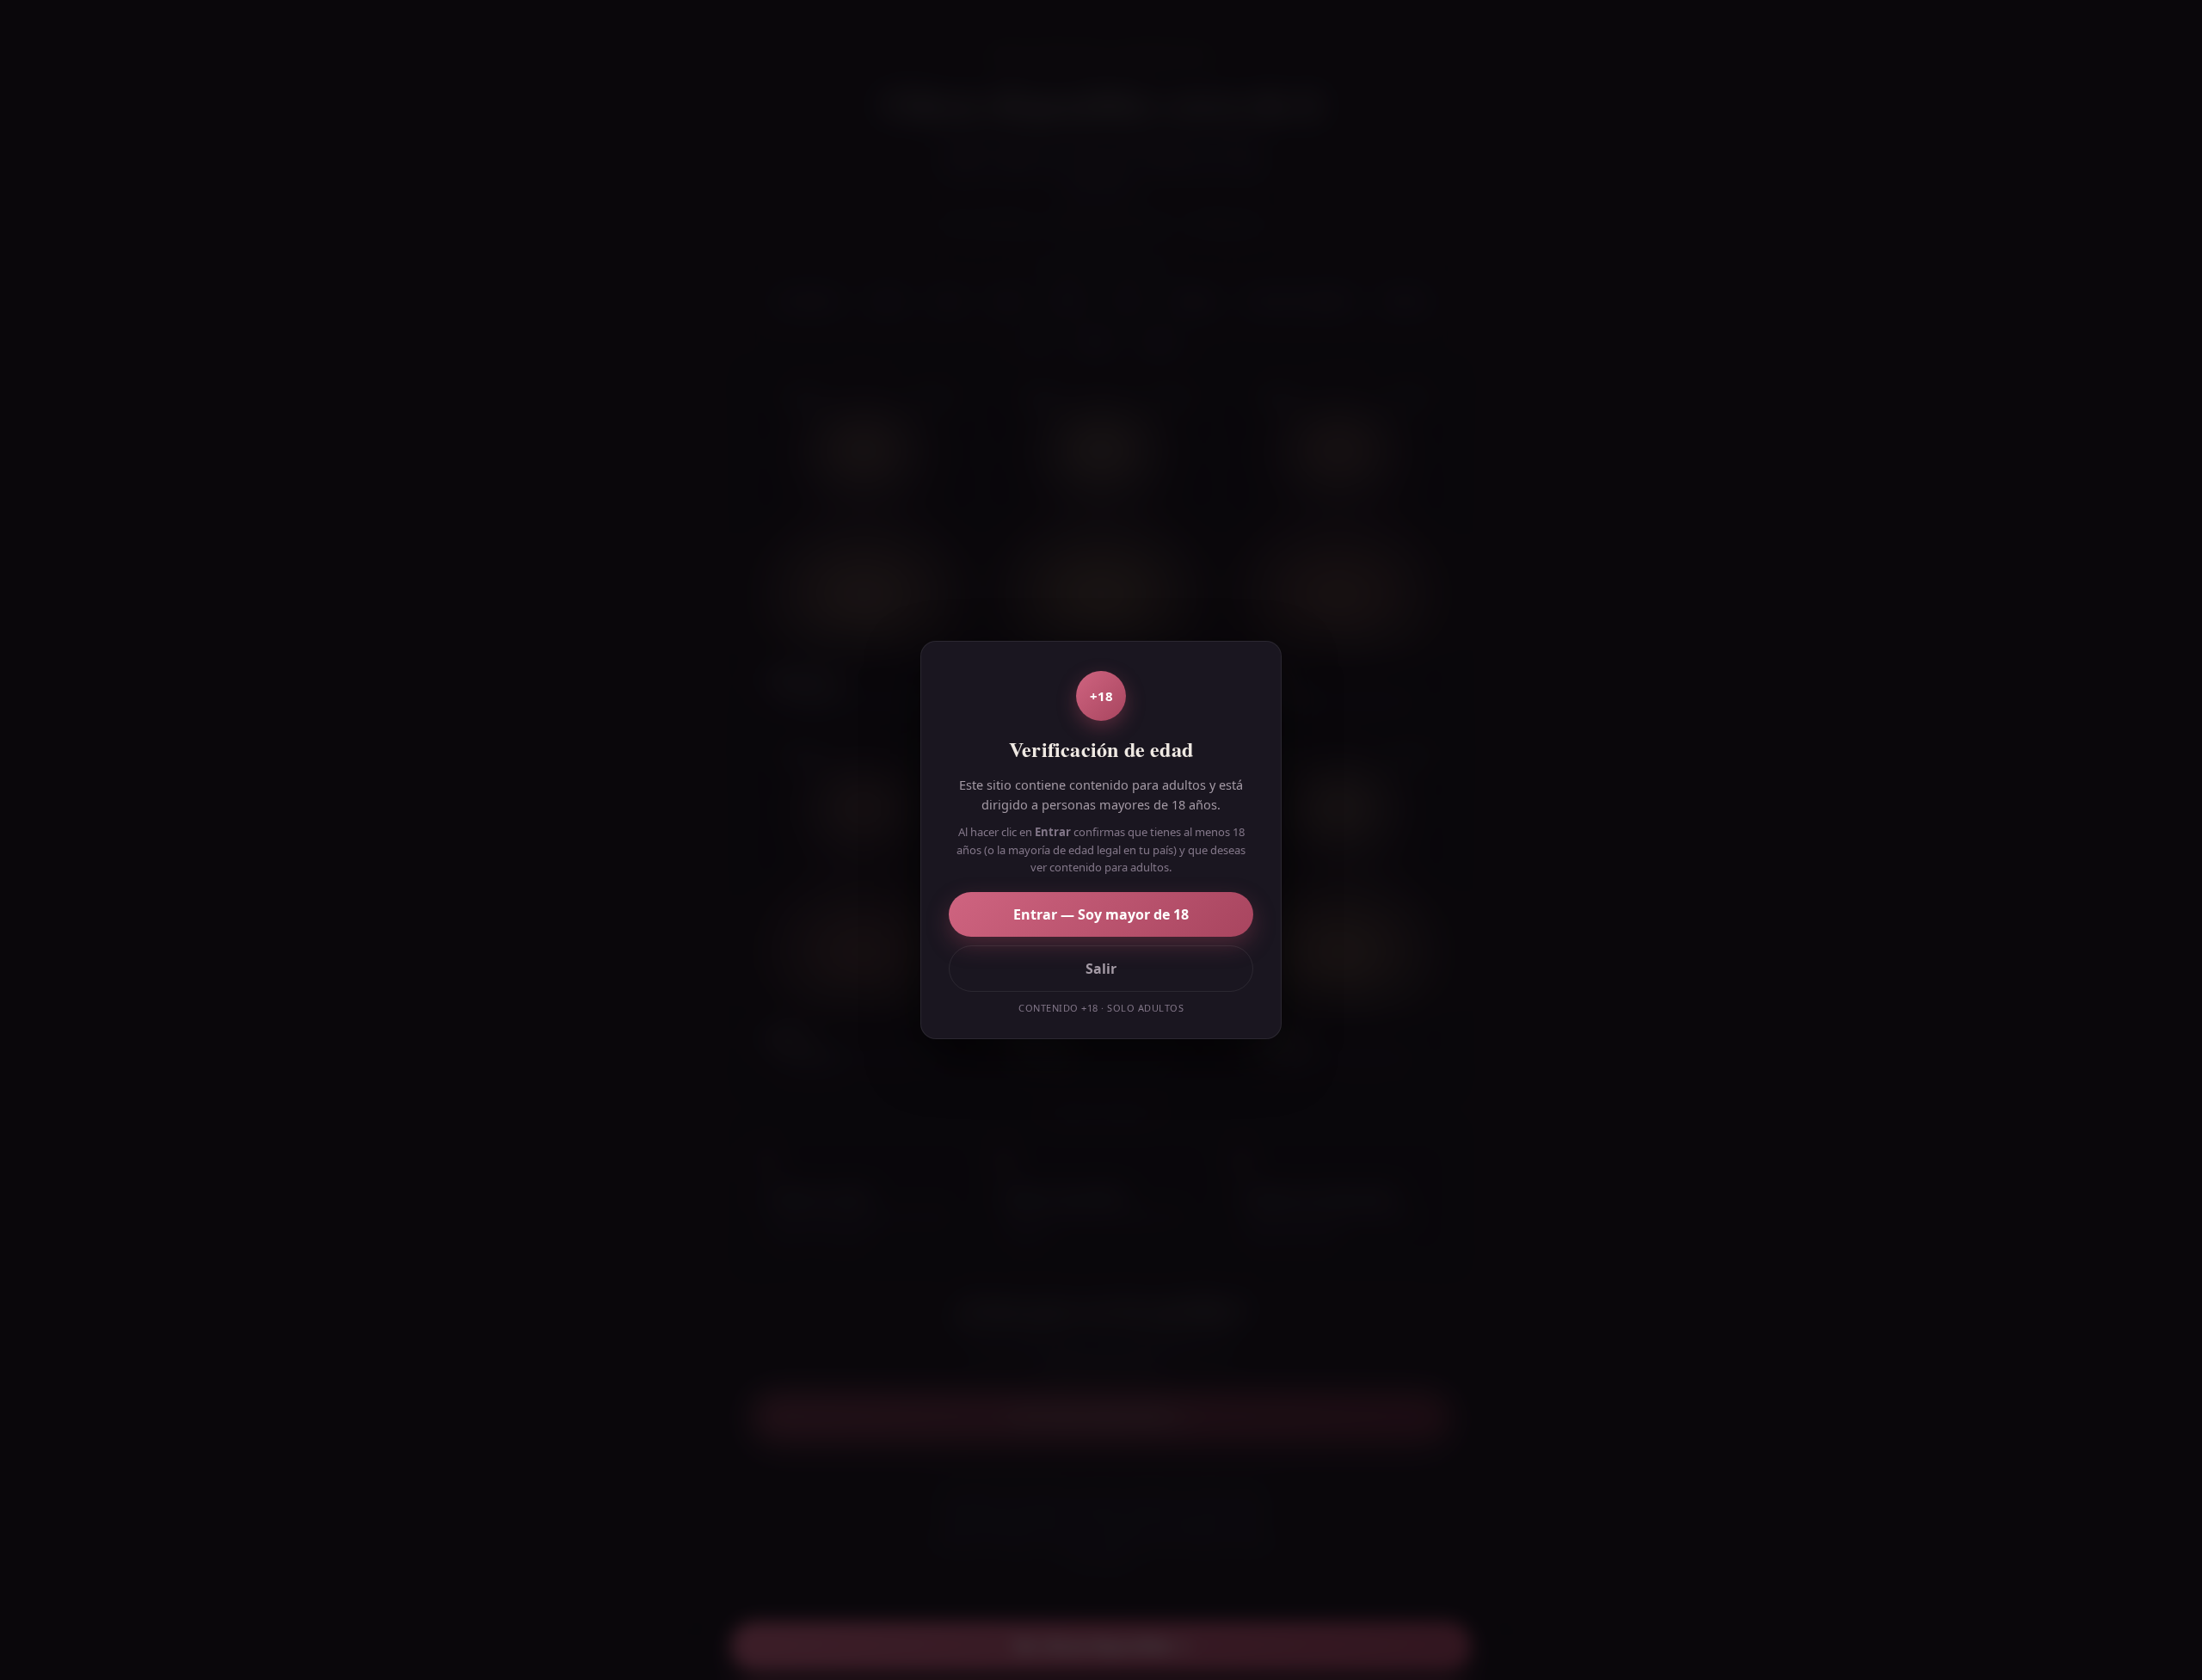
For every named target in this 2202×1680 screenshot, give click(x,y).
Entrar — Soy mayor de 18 (1101, 914)
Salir (1101, 969)
